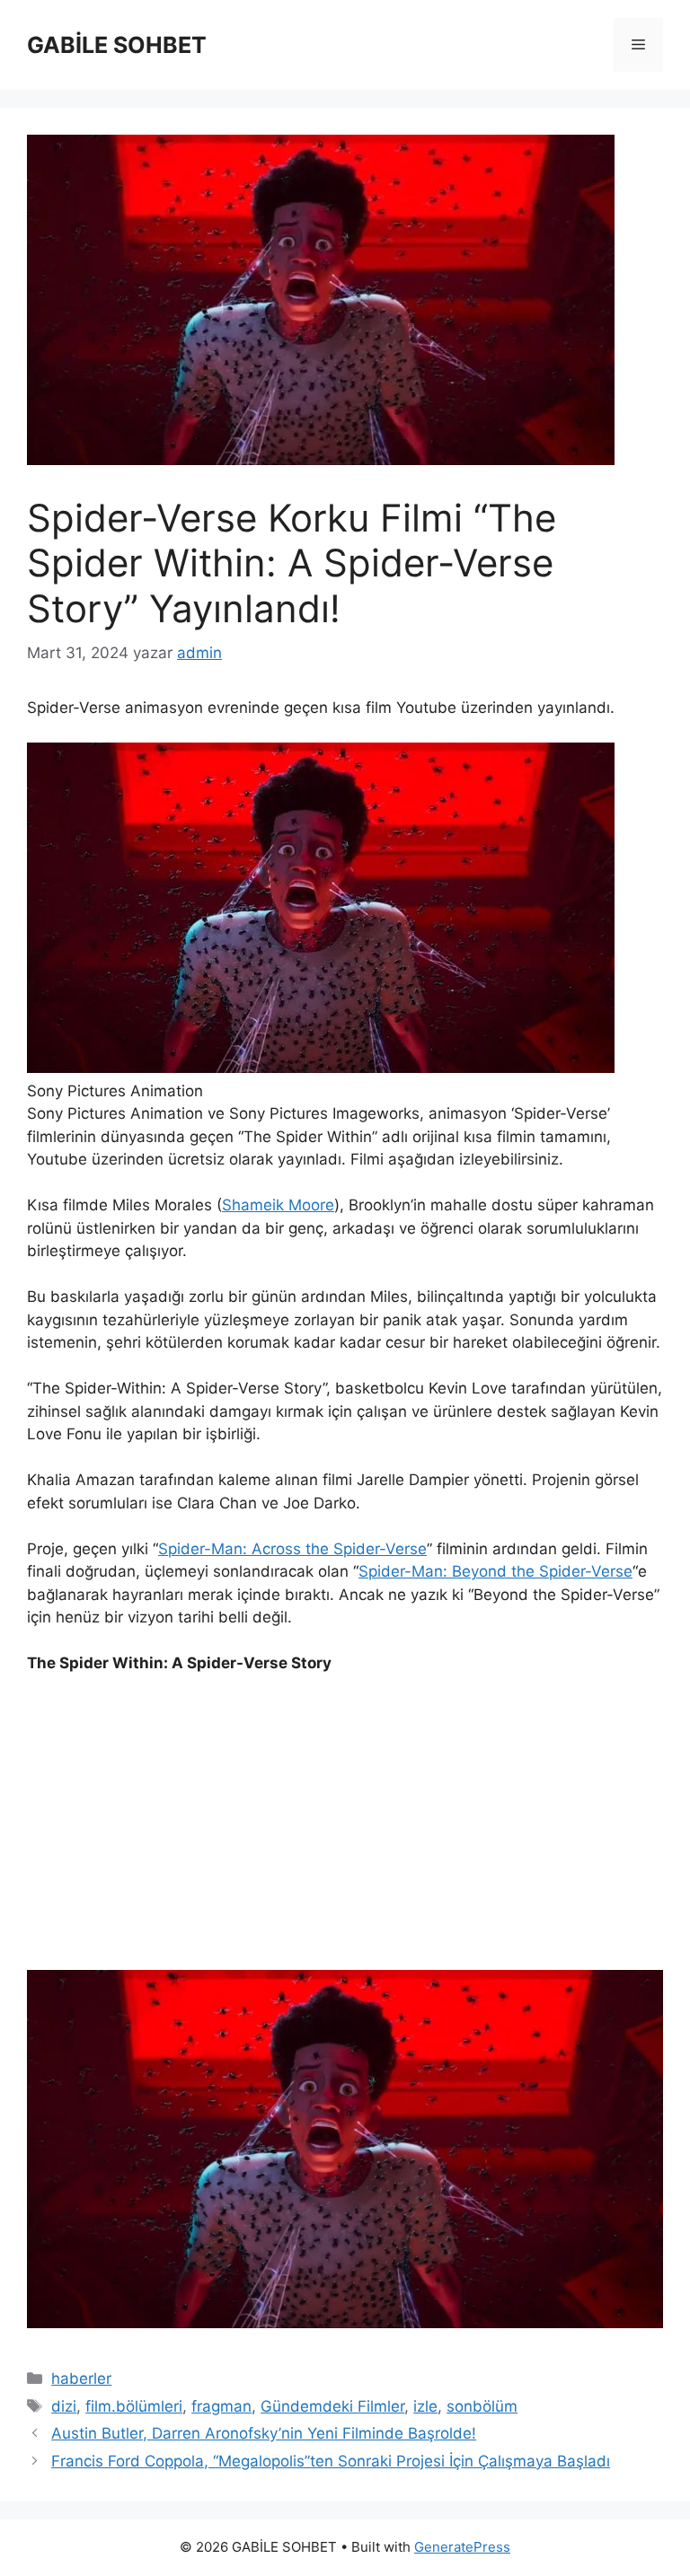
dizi (64, 2406)
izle (425, 2406)
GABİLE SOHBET (117, 45)
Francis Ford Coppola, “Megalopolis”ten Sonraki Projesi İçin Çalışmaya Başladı (331, 2461)
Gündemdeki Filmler (332, 2406)
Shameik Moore (278, 1205)
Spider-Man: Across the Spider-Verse (292, 1549)
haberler (81, 2378)
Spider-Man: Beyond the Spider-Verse (495, 1571)
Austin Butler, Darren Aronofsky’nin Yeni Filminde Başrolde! (264, 2433)
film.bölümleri (134, 2406)
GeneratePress (462, 2547)
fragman (221, 2406)
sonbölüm (482, 2406)
